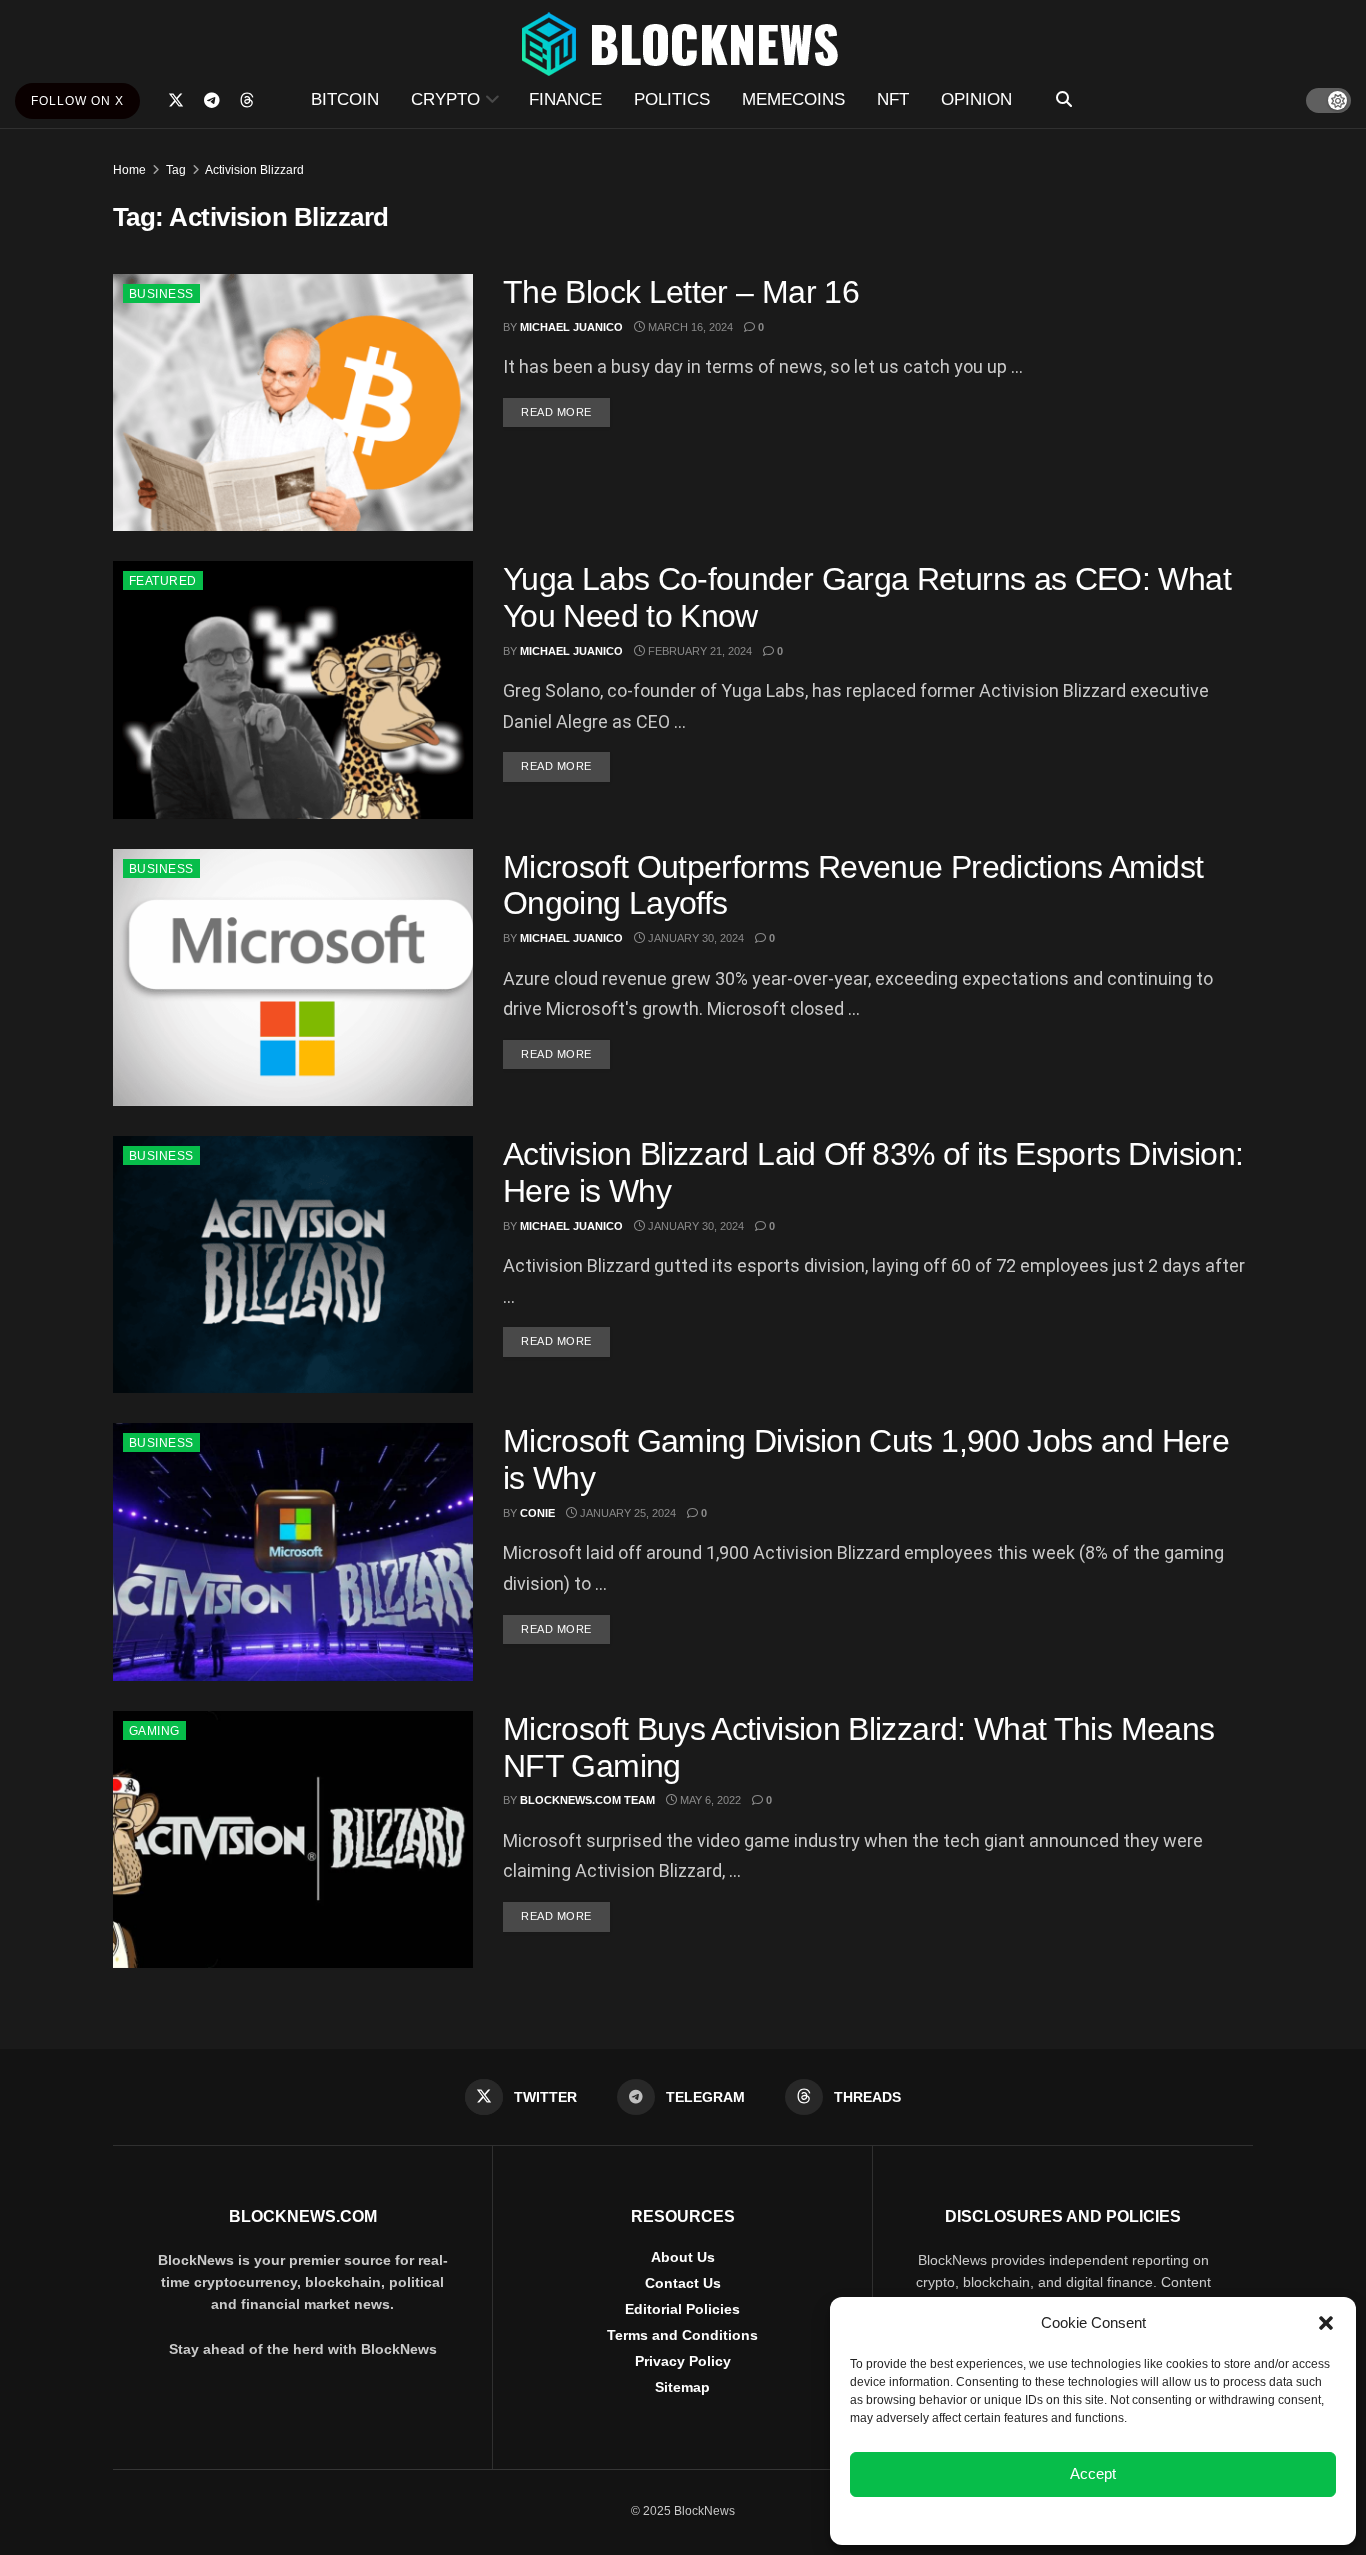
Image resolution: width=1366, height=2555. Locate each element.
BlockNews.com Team (587, 1800)
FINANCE (565, 99)
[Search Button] (1064, 100)
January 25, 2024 (626, 1513)
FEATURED (163, 581)
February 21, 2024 (698, 651)
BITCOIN (345, 99)
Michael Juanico (571, 327)
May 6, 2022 (709, 1800)
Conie (537, 1513)
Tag (176, 170)
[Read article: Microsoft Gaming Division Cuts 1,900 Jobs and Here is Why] (293, 1551)
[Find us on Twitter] (176, 100)
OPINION (976, 99)
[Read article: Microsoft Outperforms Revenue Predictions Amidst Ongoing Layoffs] (293, 977)
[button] (1326, 2323)
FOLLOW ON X (77, 101)
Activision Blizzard (254, 170)
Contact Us (683, 2283)
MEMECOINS (793, 99)
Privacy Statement (1147, 2519)
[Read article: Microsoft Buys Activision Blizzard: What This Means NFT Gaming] (293, 1839)
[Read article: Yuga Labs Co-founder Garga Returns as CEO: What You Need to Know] (293, 689)
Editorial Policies (682, 2309)
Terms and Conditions (682, 2335)
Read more (565, 411)
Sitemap (682, 2387)
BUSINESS (161, 294)
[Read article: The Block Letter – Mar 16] (293, 402)
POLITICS (672, 99)
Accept (1093, 2473)
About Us (683, 2257)
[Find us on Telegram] (212, 100)
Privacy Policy (683, 2361)
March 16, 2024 (689, 327)
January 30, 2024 (694, 938)
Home (129, 170)
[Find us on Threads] (247, 101)
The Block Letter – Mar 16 (681, 292)
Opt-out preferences (1034, 2519)
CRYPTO (445, 99)
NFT (893, 99)
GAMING (154, 1731)
